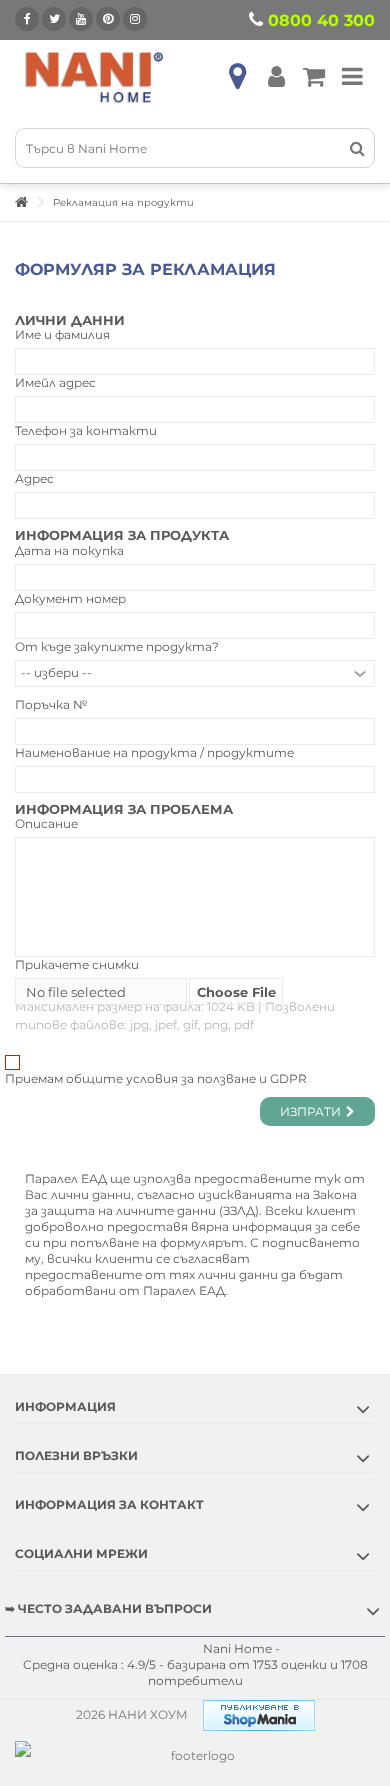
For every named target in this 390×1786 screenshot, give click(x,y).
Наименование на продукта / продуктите (154, 752)
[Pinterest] (108, 19)
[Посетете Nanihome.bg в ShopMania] (259, 1714)
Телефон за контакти (86, 430)
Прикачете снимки (77, 964)
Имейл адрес (55, 382)
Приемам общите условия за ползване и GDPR (156, 1078)
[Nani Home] (95, 76)
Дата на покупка (69, 550)
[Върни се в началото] (21, 202)
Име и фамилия (62, 334)
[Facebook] (27, 19)
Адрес (34, 478)
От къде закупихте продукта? (117, 646)
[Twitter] (54, 19)
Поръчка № (51, 704)
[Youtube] (81, 19)
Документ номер (70, 598)
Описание (46, 823)
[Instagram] (135, 19)
